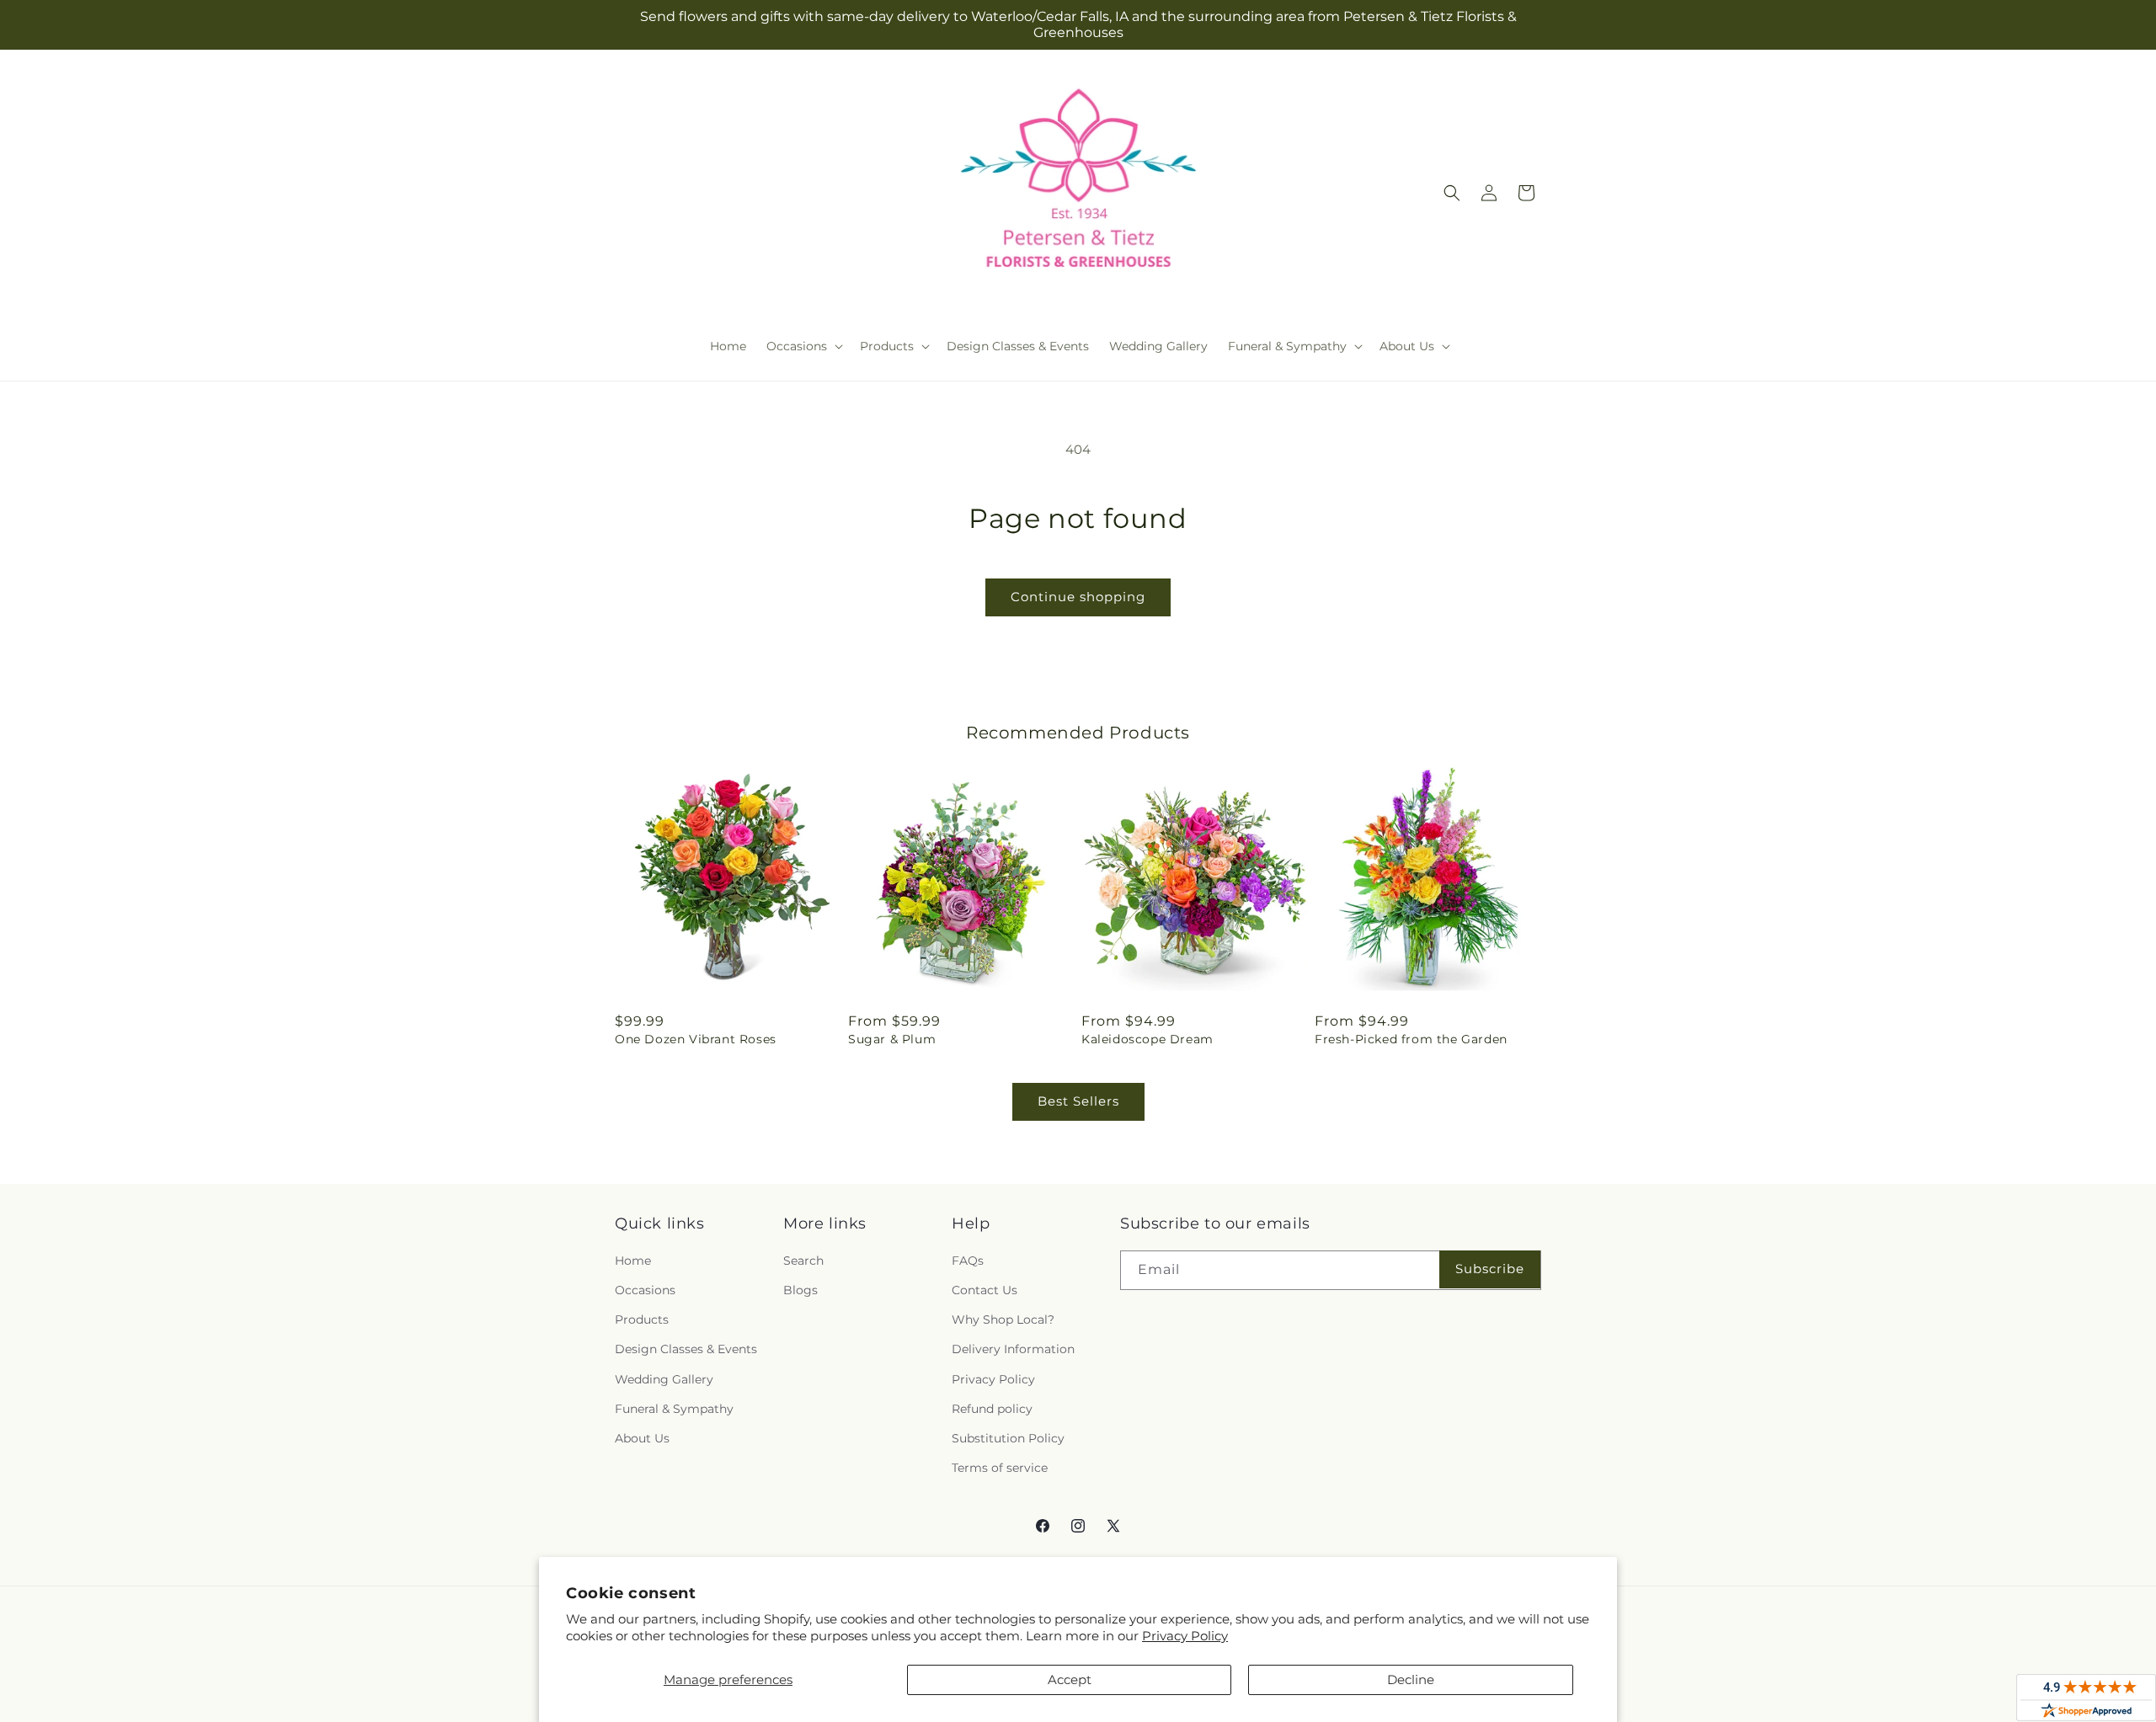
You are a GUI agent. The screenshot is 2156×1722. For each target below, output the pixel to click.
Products (642, 1319)
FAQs (968, 1261)
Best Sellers (1078, 1101)
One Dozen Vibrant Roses (696, 1039)
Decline (1411, 1679)
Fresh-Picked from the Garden (1411, 1039)
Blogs (800, 1290)
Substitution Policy (1008, 1438)
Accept (1070, 1679)
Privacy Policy (1185, 1636)
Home (633, 1261)
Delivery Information (1013, 1349)
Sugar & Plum (892, 1039)
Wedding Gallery (664, 1379)
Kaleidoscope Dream (1147, 1039)
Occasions (645, 1290)
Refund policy (992, 1409)
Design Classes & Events (686, 1349)
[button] (803, 346)
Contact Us (985, 1290)
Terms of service (1000, 1468)
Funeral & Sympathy (674, 1409)
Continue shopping (1078, 597)
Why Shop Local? (1003, 1319)
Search (803, 1261)
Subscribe (1490, 1269)
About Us (642, 1438)
